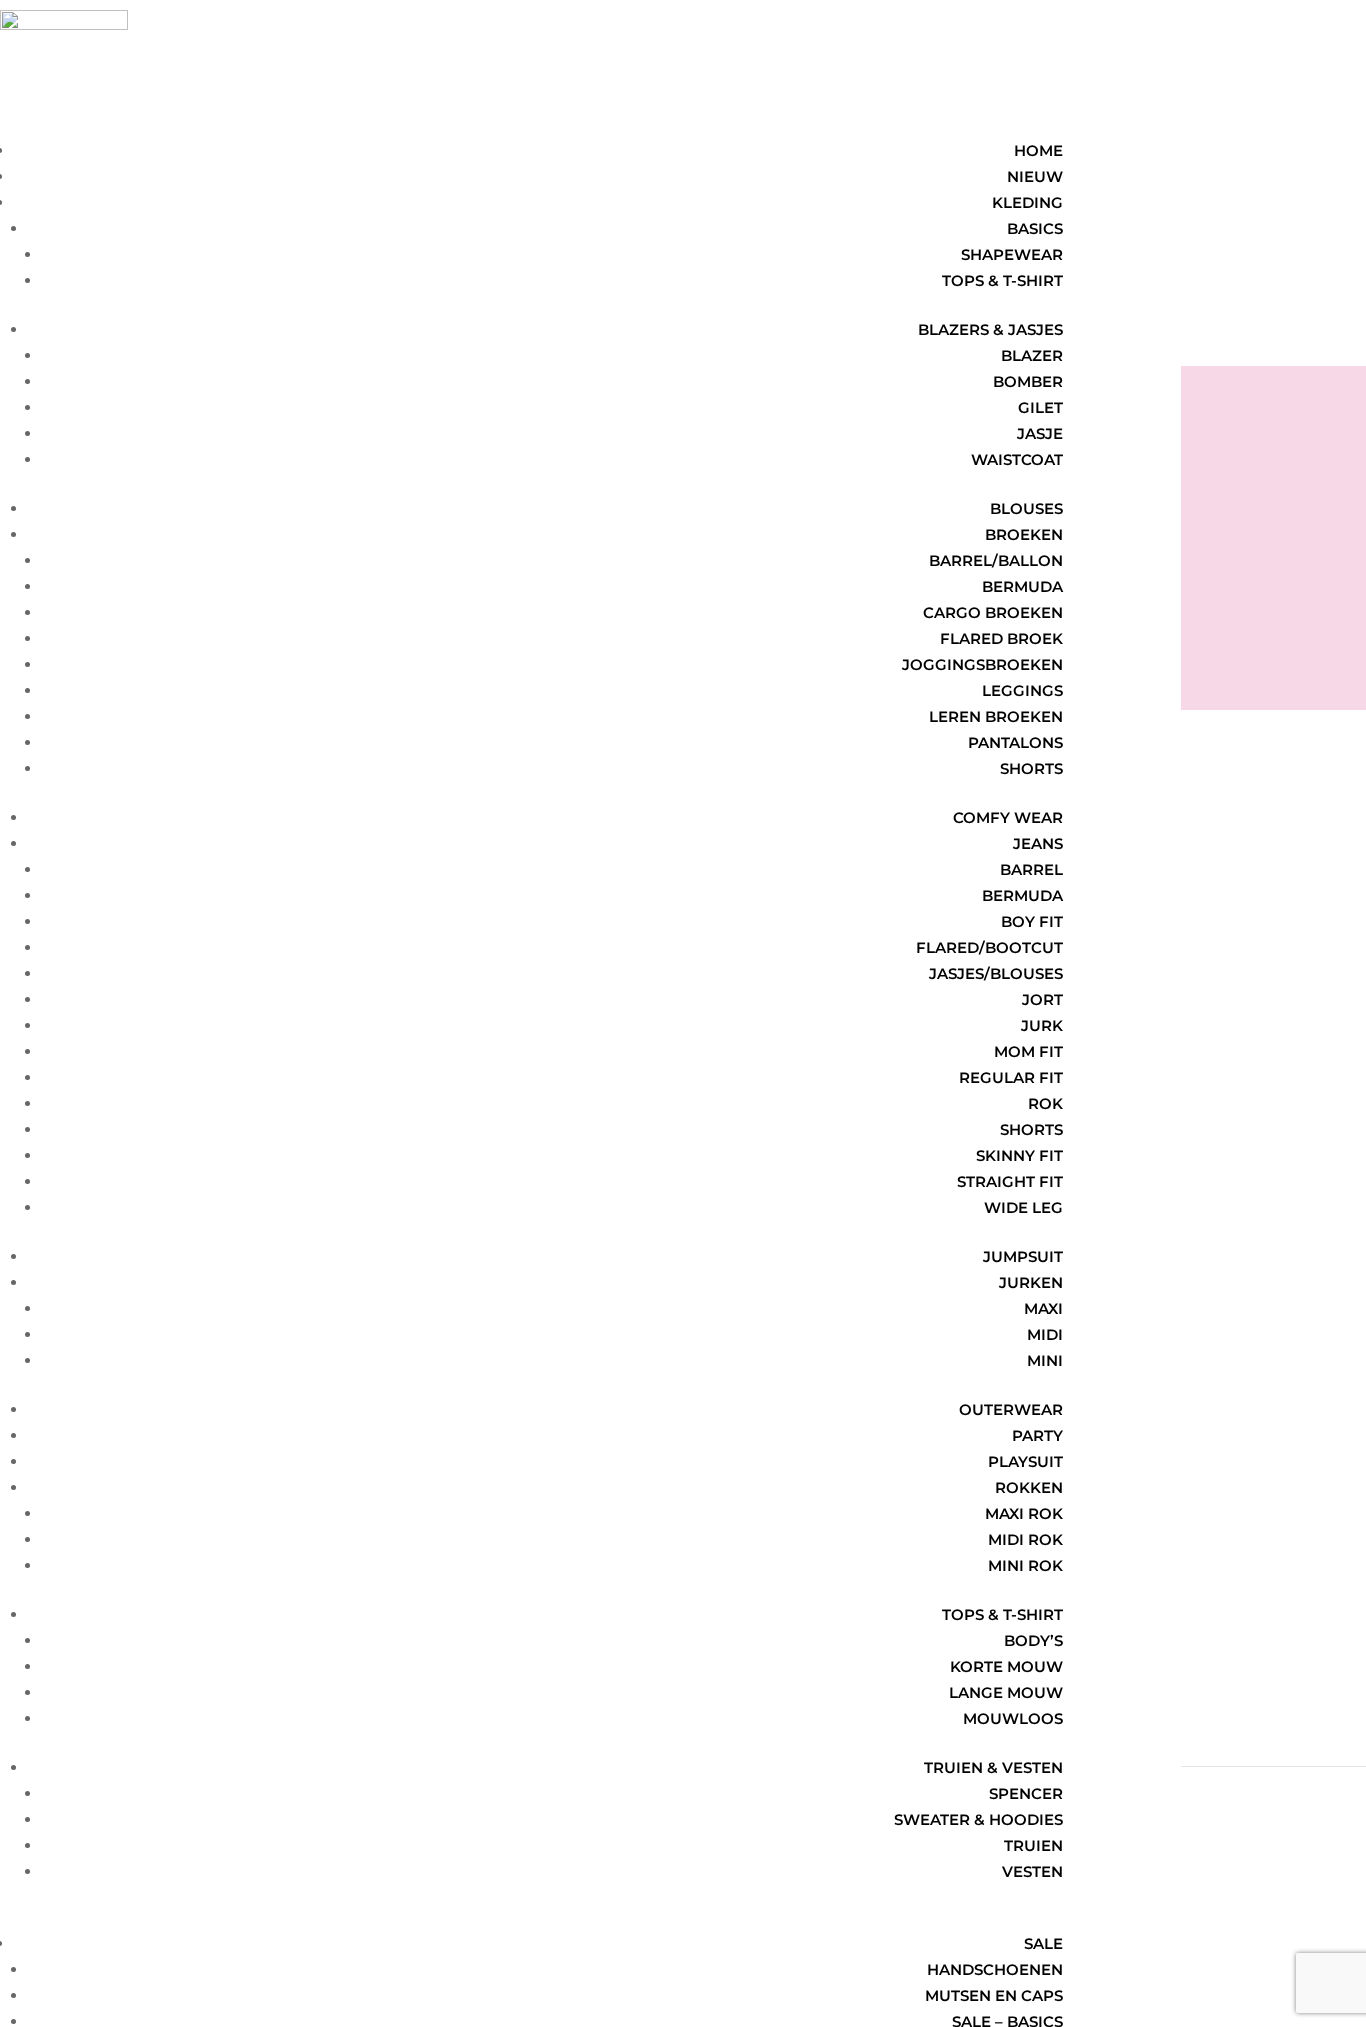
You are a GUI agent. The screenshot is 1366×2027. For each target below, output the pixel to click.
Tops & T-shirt (1002, 1614)
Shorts (1031, 768)
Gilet (1040, 407)
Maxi (1043, 1308)
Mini (1045, 1360)
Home (1038, 150)
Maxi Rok (1024, 1513)
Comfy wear (1008, 817)
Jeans (1038, 843)
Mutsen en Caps (994, 1995)
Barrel (1031, 869)
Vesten (1032, 1871)
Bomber (1028, 381)
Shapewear (1012, 254)
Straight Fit (1010, 1181)
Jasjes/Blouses (996, 973)
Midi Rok (1025, 1539)
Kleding (1027, 202)
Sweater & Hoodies (978, 1819)
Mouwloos (1013, 1718)
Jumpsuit (1023, 1256)
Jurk (1042, 1025)
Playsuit (1025, 1461)
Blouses (1026, 508)
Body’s (1033, 1640)
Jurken (1031, 1282)
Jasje (1040, 433)
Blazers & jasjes (990, 329)
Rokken (1029, 1487)
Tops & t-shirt (1002, 280)
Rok (1045, 1103)
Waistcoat (1017, 459)
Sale (1043, 1943)
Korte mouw (1006, 1666)
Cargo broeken (993, 612)
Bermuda (1022, 586)
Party (1037, 1435)
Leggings (1022, 690)
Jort (1042, 999)
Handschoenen (995, 1969)
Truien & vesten (993, 1767)
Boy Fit (1032, 921)
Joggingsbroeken (982, 664)
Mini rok (1025, 1565)
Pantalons (1015, 742)
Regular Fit (1011, 1077)
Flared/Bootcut (989, 947)
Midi (1045, 1334)
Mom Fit (1028, 1051)
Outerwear (1011, 1409)
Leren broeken (996, 716)
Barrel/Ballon (996, 560)
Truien (1033, 1845)
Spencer (1026, 1793)
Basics (1035, 228)
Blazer (1032, 355)
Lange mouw (1006, 1692)
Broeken (1024, 534)
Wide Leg (1023, 1207)
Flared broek (1001, 638)
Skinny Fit (1019, 1155)
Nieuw (1035, 176)
